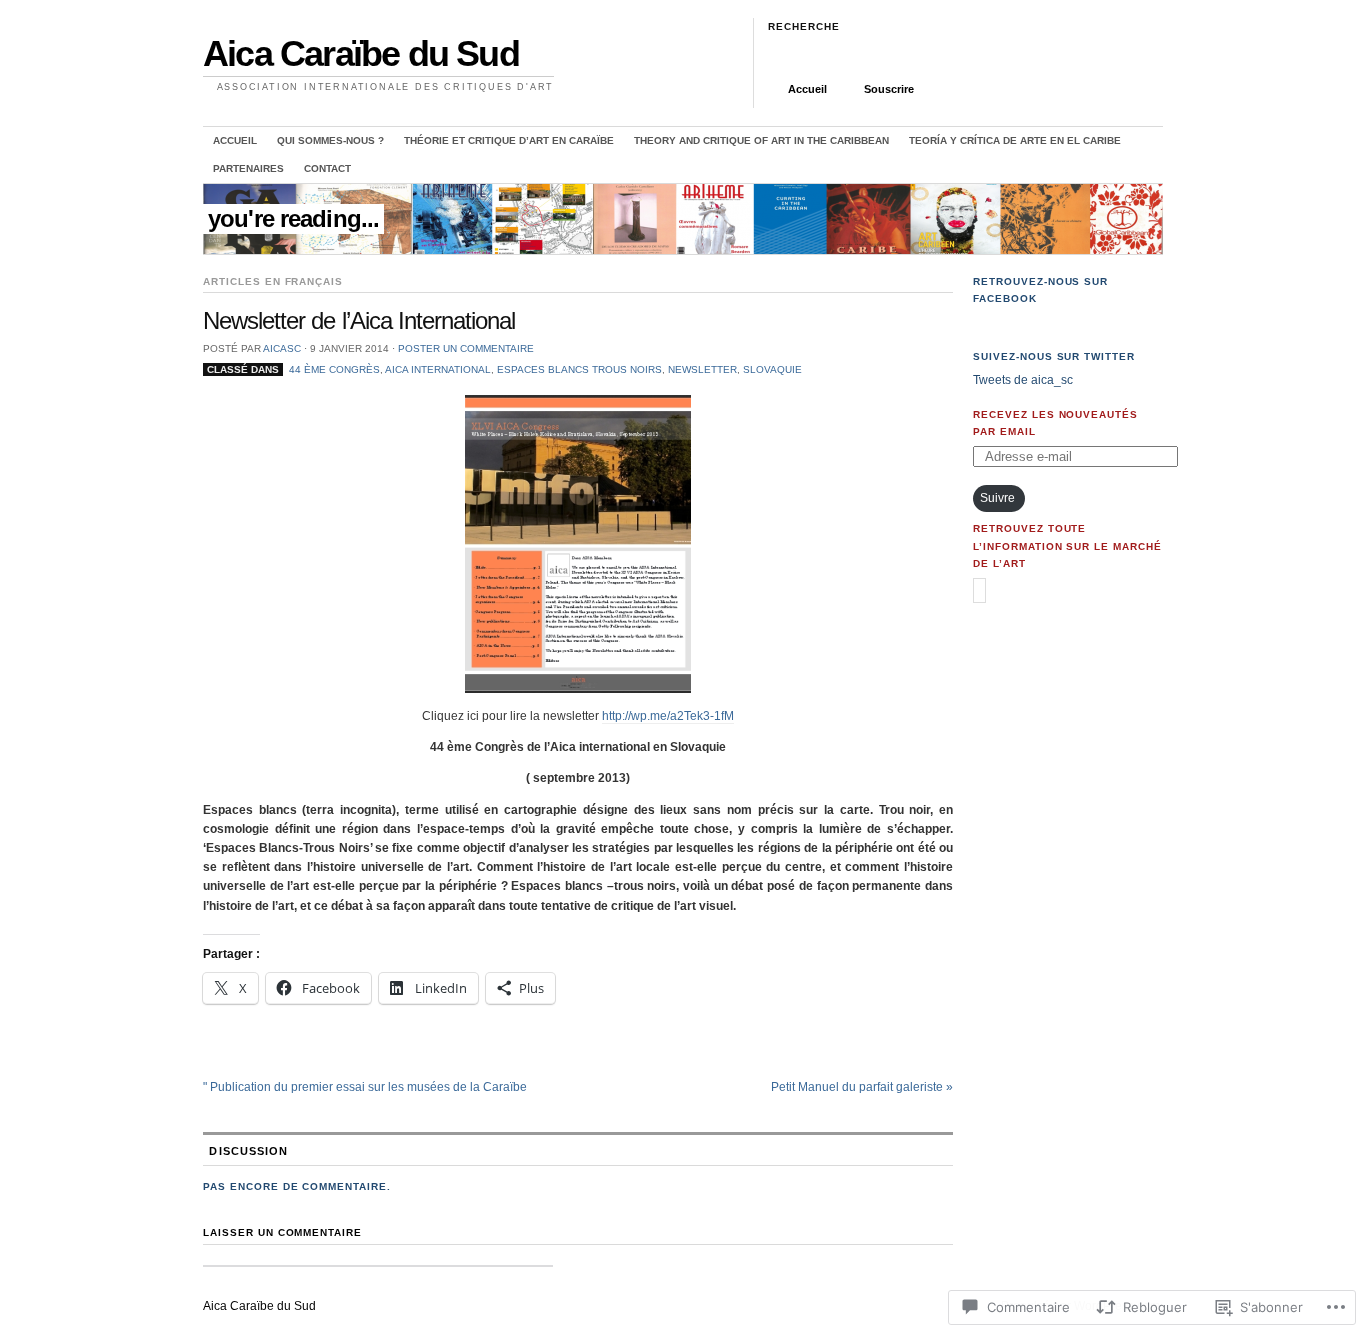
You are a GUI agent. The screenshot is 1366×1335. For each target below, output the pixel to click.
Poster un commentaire (466, 348)
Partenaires (248, 168)
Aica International (438, 369)
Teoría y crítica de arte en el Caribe (1015, 140)
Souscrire (889, 89)
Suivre (997, 498)
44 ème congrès (334, 369)
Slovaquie (772, 369)
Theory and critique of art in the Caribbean (761, 140)
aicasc (282, 348)
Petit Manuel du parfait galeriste (862, 1087)
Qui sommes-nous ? (330, 140)
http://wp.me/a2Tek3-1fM (668, 716)
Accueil (807, 89)
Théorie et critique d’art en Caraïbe (509, 140)
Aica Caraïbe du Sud (361, 53)
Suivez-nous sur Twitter (1054, 356)
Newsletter (702, 369)
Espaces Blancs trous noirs (579, 369)
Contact (327, 168)
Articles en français (273, 281)
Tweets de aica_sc (1023, 380)
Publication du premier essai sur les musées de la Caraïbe (365, 1087)
